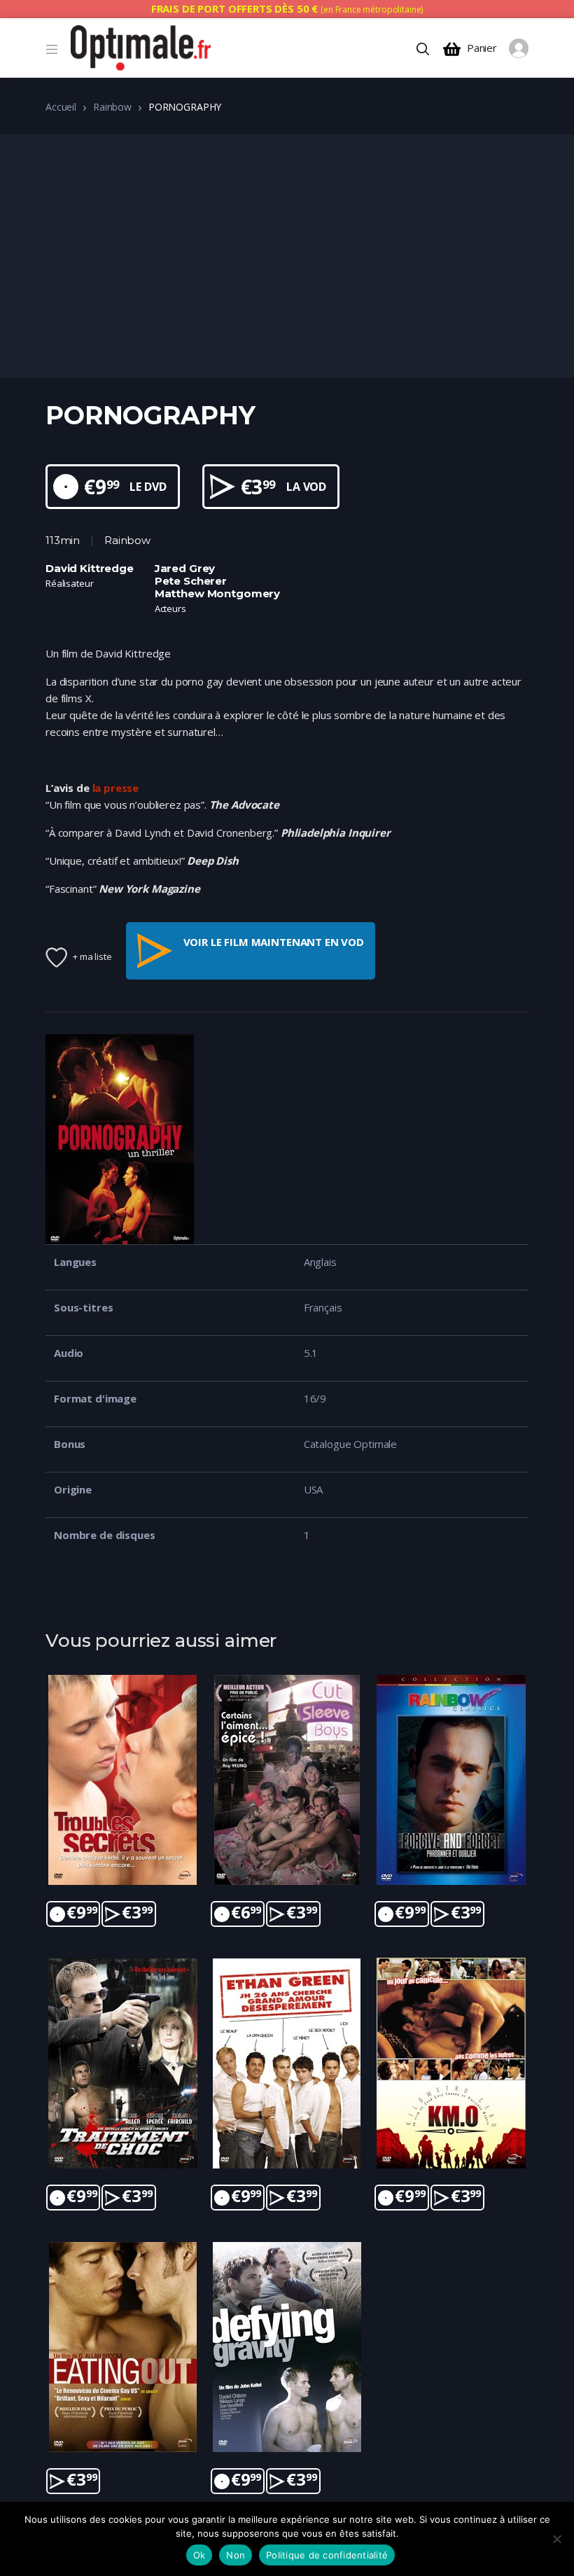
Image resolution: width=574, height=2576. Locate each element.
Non (236, 2555)
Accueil (61, 107)
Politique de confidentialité (327, 2555)
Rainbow (112, 107)
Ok (199, 2555)
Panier (482, 48)
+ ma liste (92, 956)
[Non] (556, 2539)
